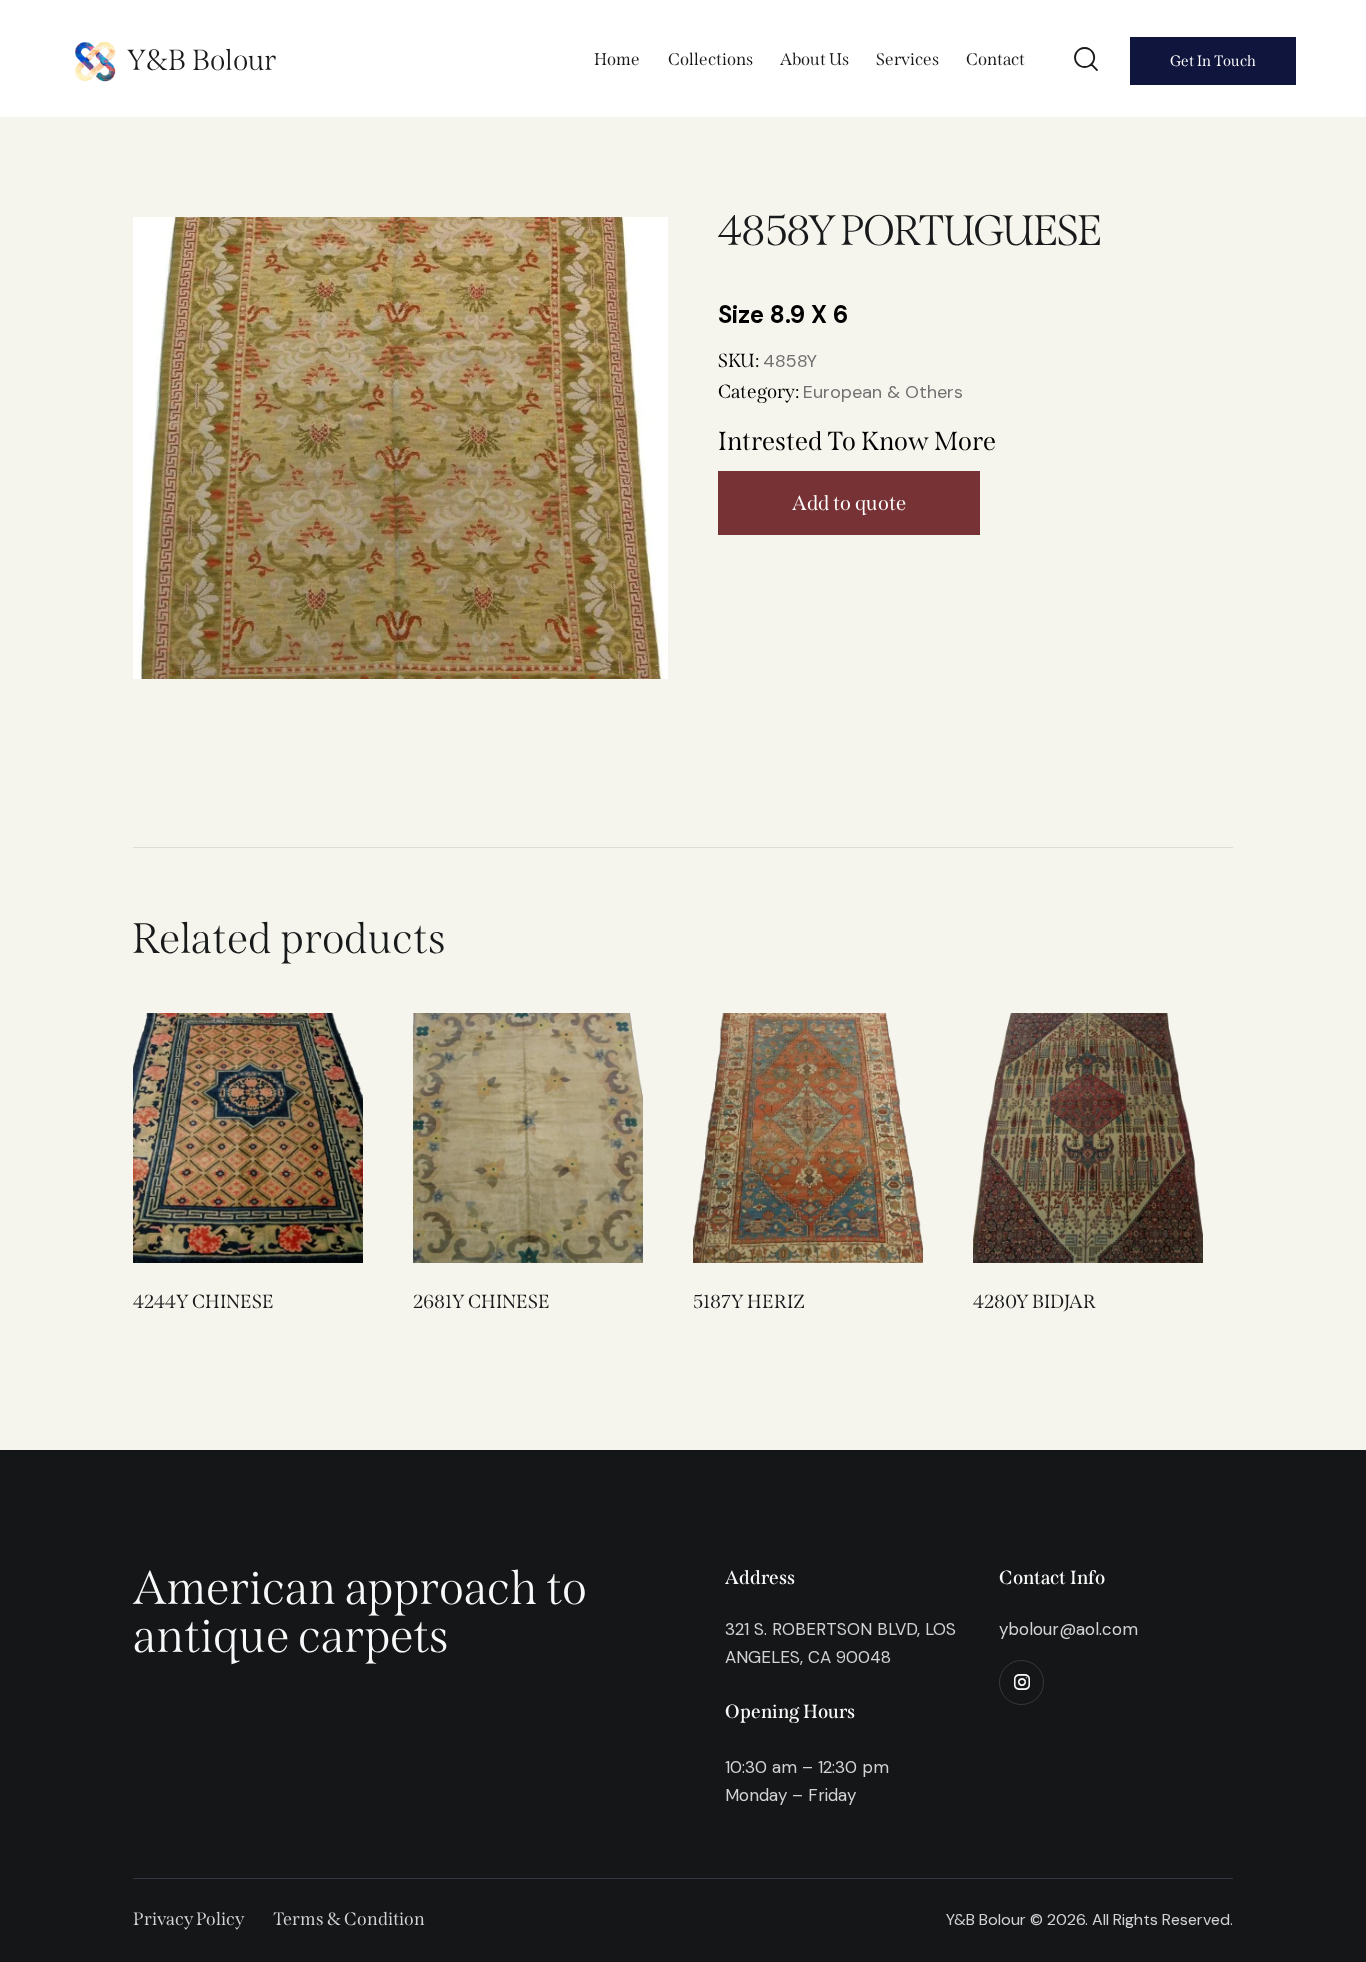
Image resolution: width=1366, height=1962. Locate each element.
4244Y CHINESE (203, 1301)
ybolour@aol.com (1068, 1629)
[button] (220, 1138)
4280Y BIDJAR (1034, 1301)
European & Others (883, 392)
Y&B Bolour (201, 60)
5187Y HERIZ (749, 1301)
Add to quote (849, 503)
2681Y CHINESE (481, 1301)
